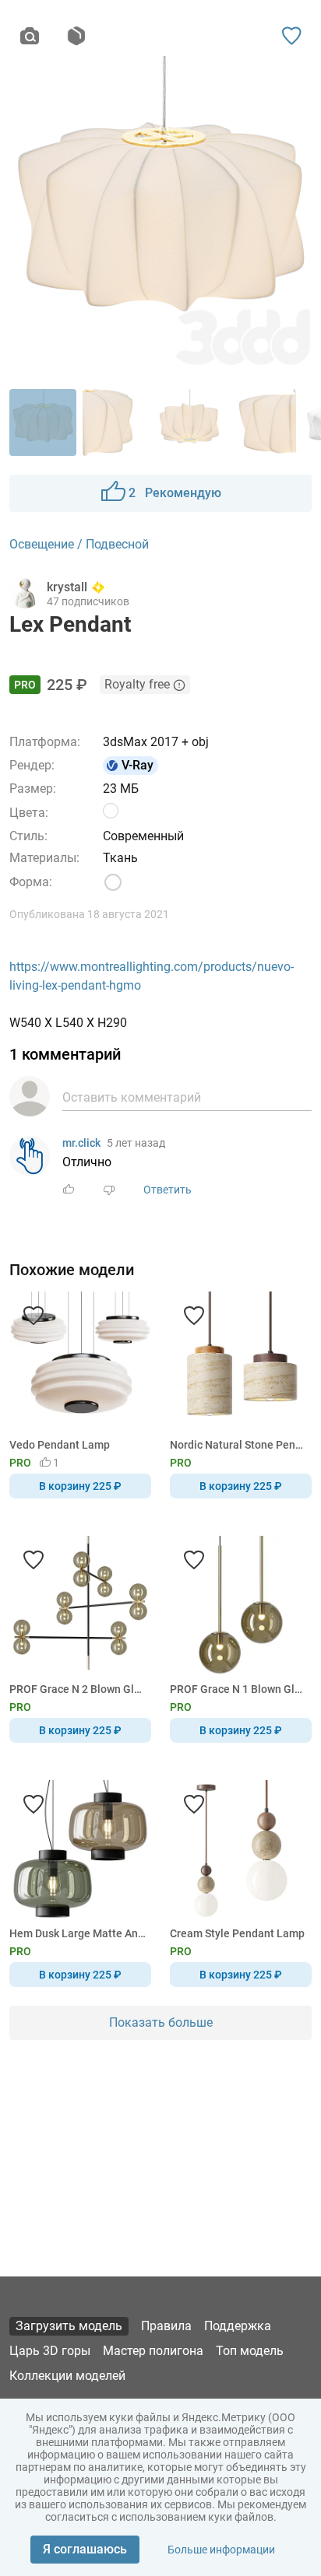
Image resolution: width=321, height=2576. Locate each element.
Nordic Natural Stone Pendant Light (238, 1445)
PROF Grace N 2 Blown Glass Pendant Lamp (78, 1689)
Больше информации (221, 2550)
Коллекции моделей (67, 2376)
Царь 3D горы (50, 2351)
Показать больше (161, 2022)
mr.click (81, 1143)
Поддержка (238, 2326)
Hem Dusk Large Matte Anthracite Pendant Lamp (78, 1933)
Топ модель (250, 2351)
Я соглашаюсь (85, 2549)
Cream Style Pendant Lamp (237, 1933)
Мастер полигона (153, 2351)
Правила (166, 2326)
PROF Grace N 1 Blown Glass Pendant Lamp (238, 1689)
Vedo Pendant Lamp (60, 1445)
